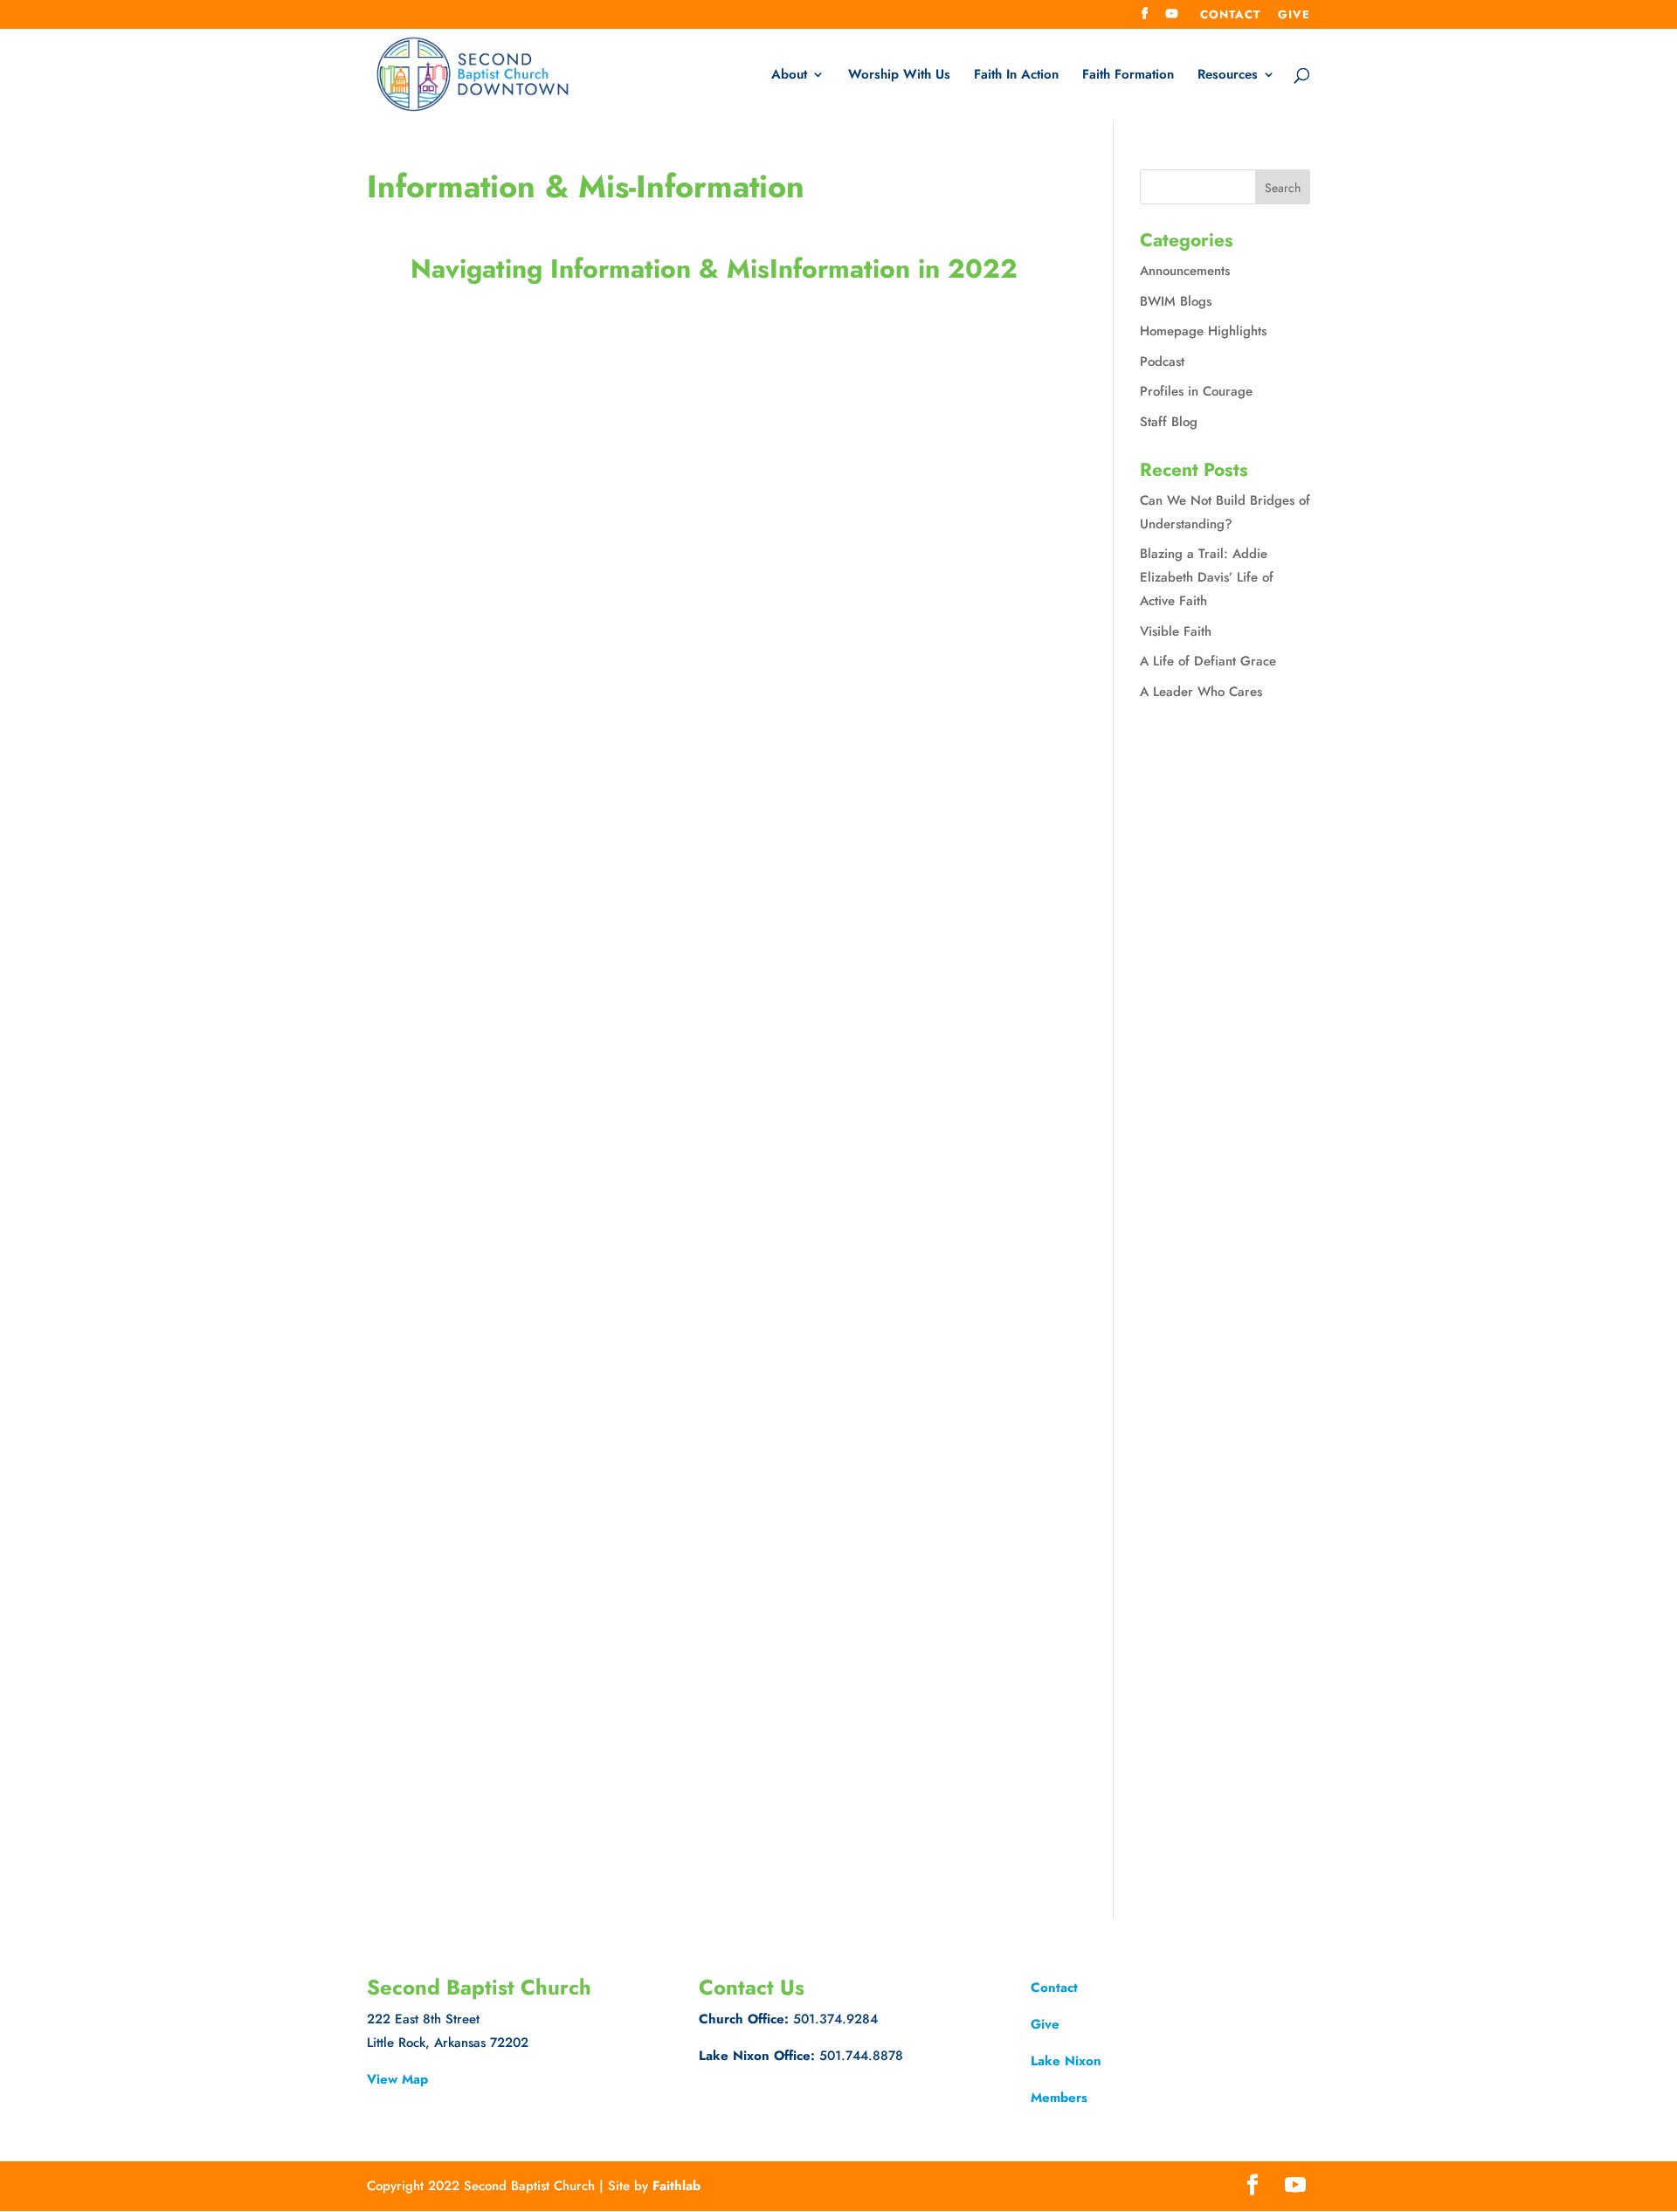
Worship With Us (899, 76)
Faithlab (676, 2186)
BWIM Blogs (1176, 301)
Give (1294, 16)
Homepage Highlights (1203, 331)
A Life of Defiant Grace (1208, 661)
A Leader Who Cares (1201, 692)
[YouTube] (1172, 19)
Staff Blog (1169, 422)
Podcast (1162, 362)
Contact (1230, 16)
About (789, 76)
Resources (1228, 76)
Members (1059, 2098)
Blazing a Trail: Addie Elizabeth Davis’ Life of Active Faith (1207, 577)
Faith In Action (1016, 76)
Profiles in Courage (1196, 391)
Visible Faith (1176, 631)
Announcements (1185, 271)
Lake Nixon (1066, 2061)
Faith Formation (1128, 76)
